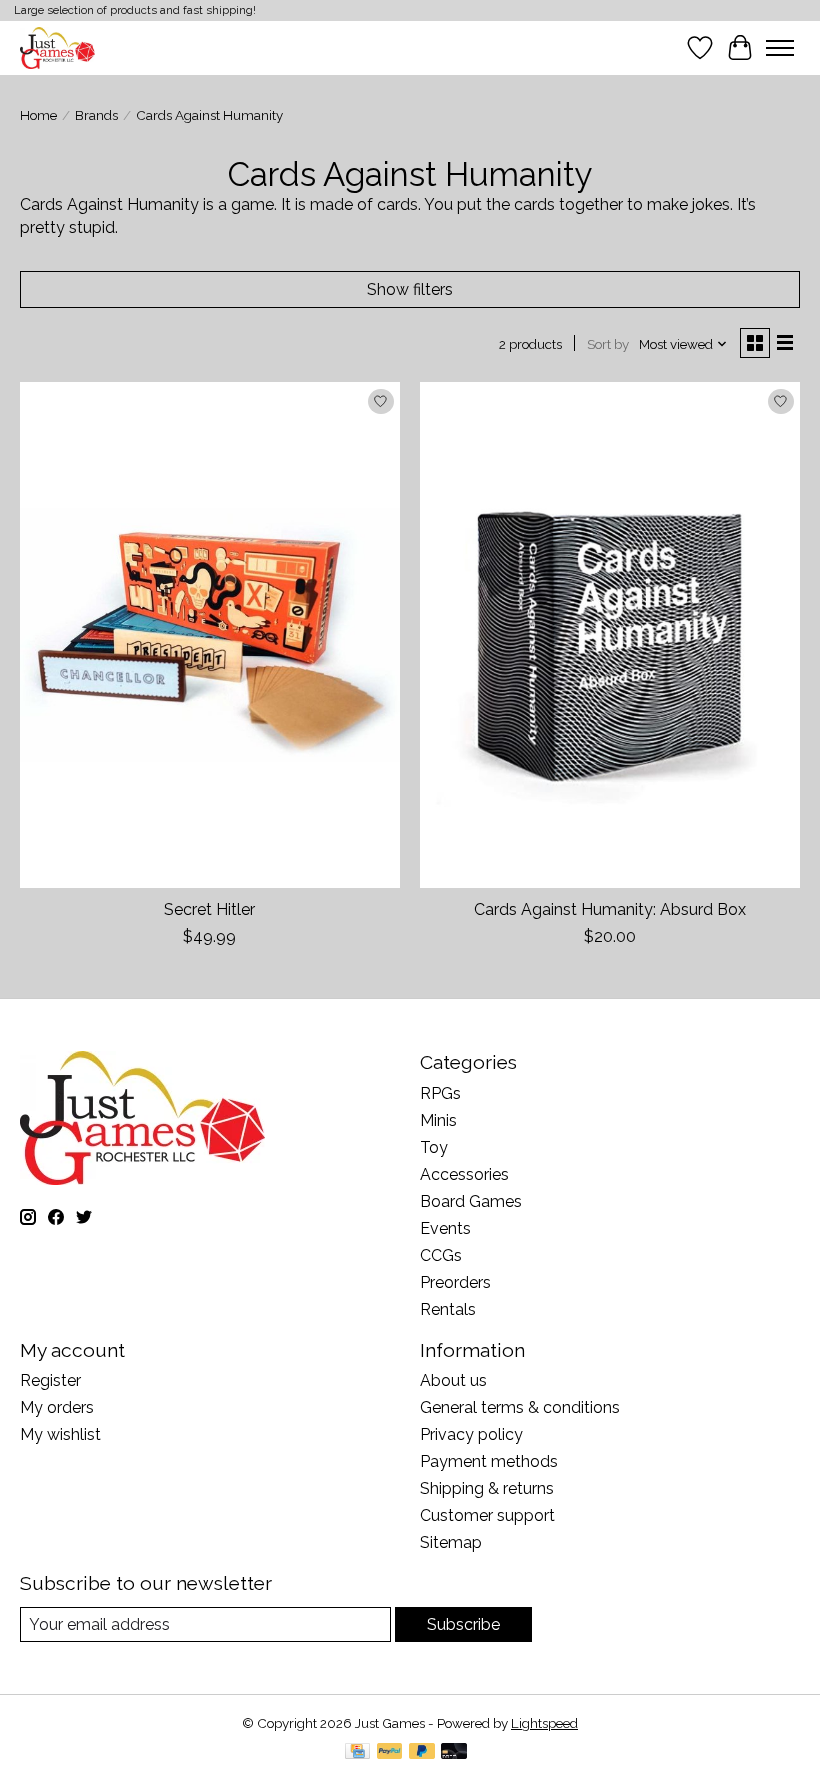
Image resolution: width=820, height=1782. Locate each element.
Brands (96, 115)
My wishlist (60, 1434)
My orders (57, 1407)
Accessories (464, 1174)
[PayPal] (390, 1752)
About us (453, 1380)
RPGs (440, 1093)
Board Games (471, 1201)
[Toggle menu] (780, 48)
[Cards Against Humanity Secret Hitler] (210, 634)
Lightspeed (544, 1723)
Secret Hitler (209, 909)
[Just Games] (57, 47)
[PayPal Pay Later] (422, 1752)
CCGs (441, 1255)
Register (50, 1380)
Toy (434, 1147)
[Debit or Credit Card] (454, 1752)
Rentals (448, 1309)
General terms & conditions (520, 1407)
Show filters (410, 289)
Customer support (487, 1515)
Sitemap (451, 1542)
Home (38, 115)
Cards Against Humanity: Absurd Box (610, 909)
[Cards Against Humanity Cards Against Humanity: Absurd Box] (610, 634)
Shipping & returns (487, 1488)
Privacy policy (471, 1434)
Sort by (608, 344)
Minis (438, 1120)
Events (445, 1228)
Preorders (455, 1282)
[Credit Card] (357, 1752)
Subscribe (463, 1624)
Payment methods (489, 1461)
